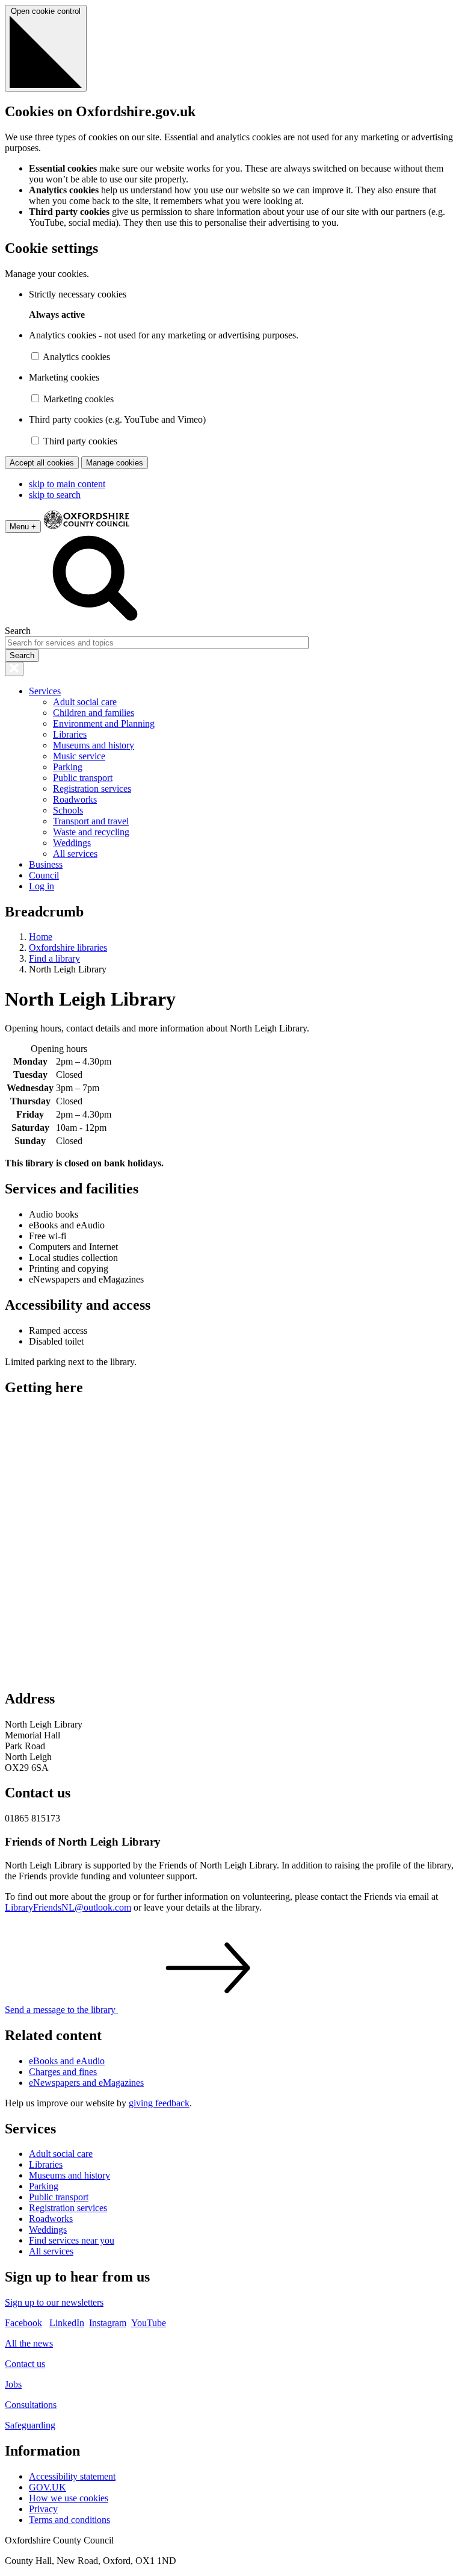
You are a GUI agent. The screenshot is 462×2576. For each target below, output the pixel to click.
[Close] (14, 669)
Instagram (108, 2323)
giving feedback (159, 2103)
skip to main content (67, 484)
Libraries (70, 734)
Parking (68, 767)
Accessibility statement (72, 2476)
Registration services (92, 789)
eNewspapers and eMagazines (86, 2083)
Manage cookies (115, 463)
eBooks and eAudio (67, 2061)
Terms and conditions (69, 2520)
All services (75, 854)
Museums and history (94, 745)
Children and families (94, 713)
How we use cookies (69, 2498)
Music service (79, 756)
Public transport (83, 778)
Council (44, 875)
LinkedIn (67, 2323)
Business (46, 864)
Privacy (43, 2509)
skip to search (55, 495)
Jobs (13, 2384)
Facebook (23, 2323)
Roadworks (75, 799)
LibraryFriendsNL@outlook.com (68, 1907)
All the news (29, 2343)
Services (45, 691)
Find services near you (72, 2240)
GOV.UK (48, 2487)
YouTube (149, 2323)
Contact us (25, 2364)
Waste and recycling (91, 832)
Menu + (23, 527)
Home (41, 937)
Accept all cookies (42, 463)
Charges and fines (63, 2072)
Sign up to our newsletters (54, 2302)
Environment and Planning (104, 723)
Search (18, 631)
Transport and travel (91, 821)
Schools (68, 810)
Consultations (31, 2405)
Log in (42, 886)
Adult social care (85, 702)
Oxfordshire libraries (68, 947)
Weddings (72, 843)
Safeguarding (30, 2425)
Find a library (54, 958)
